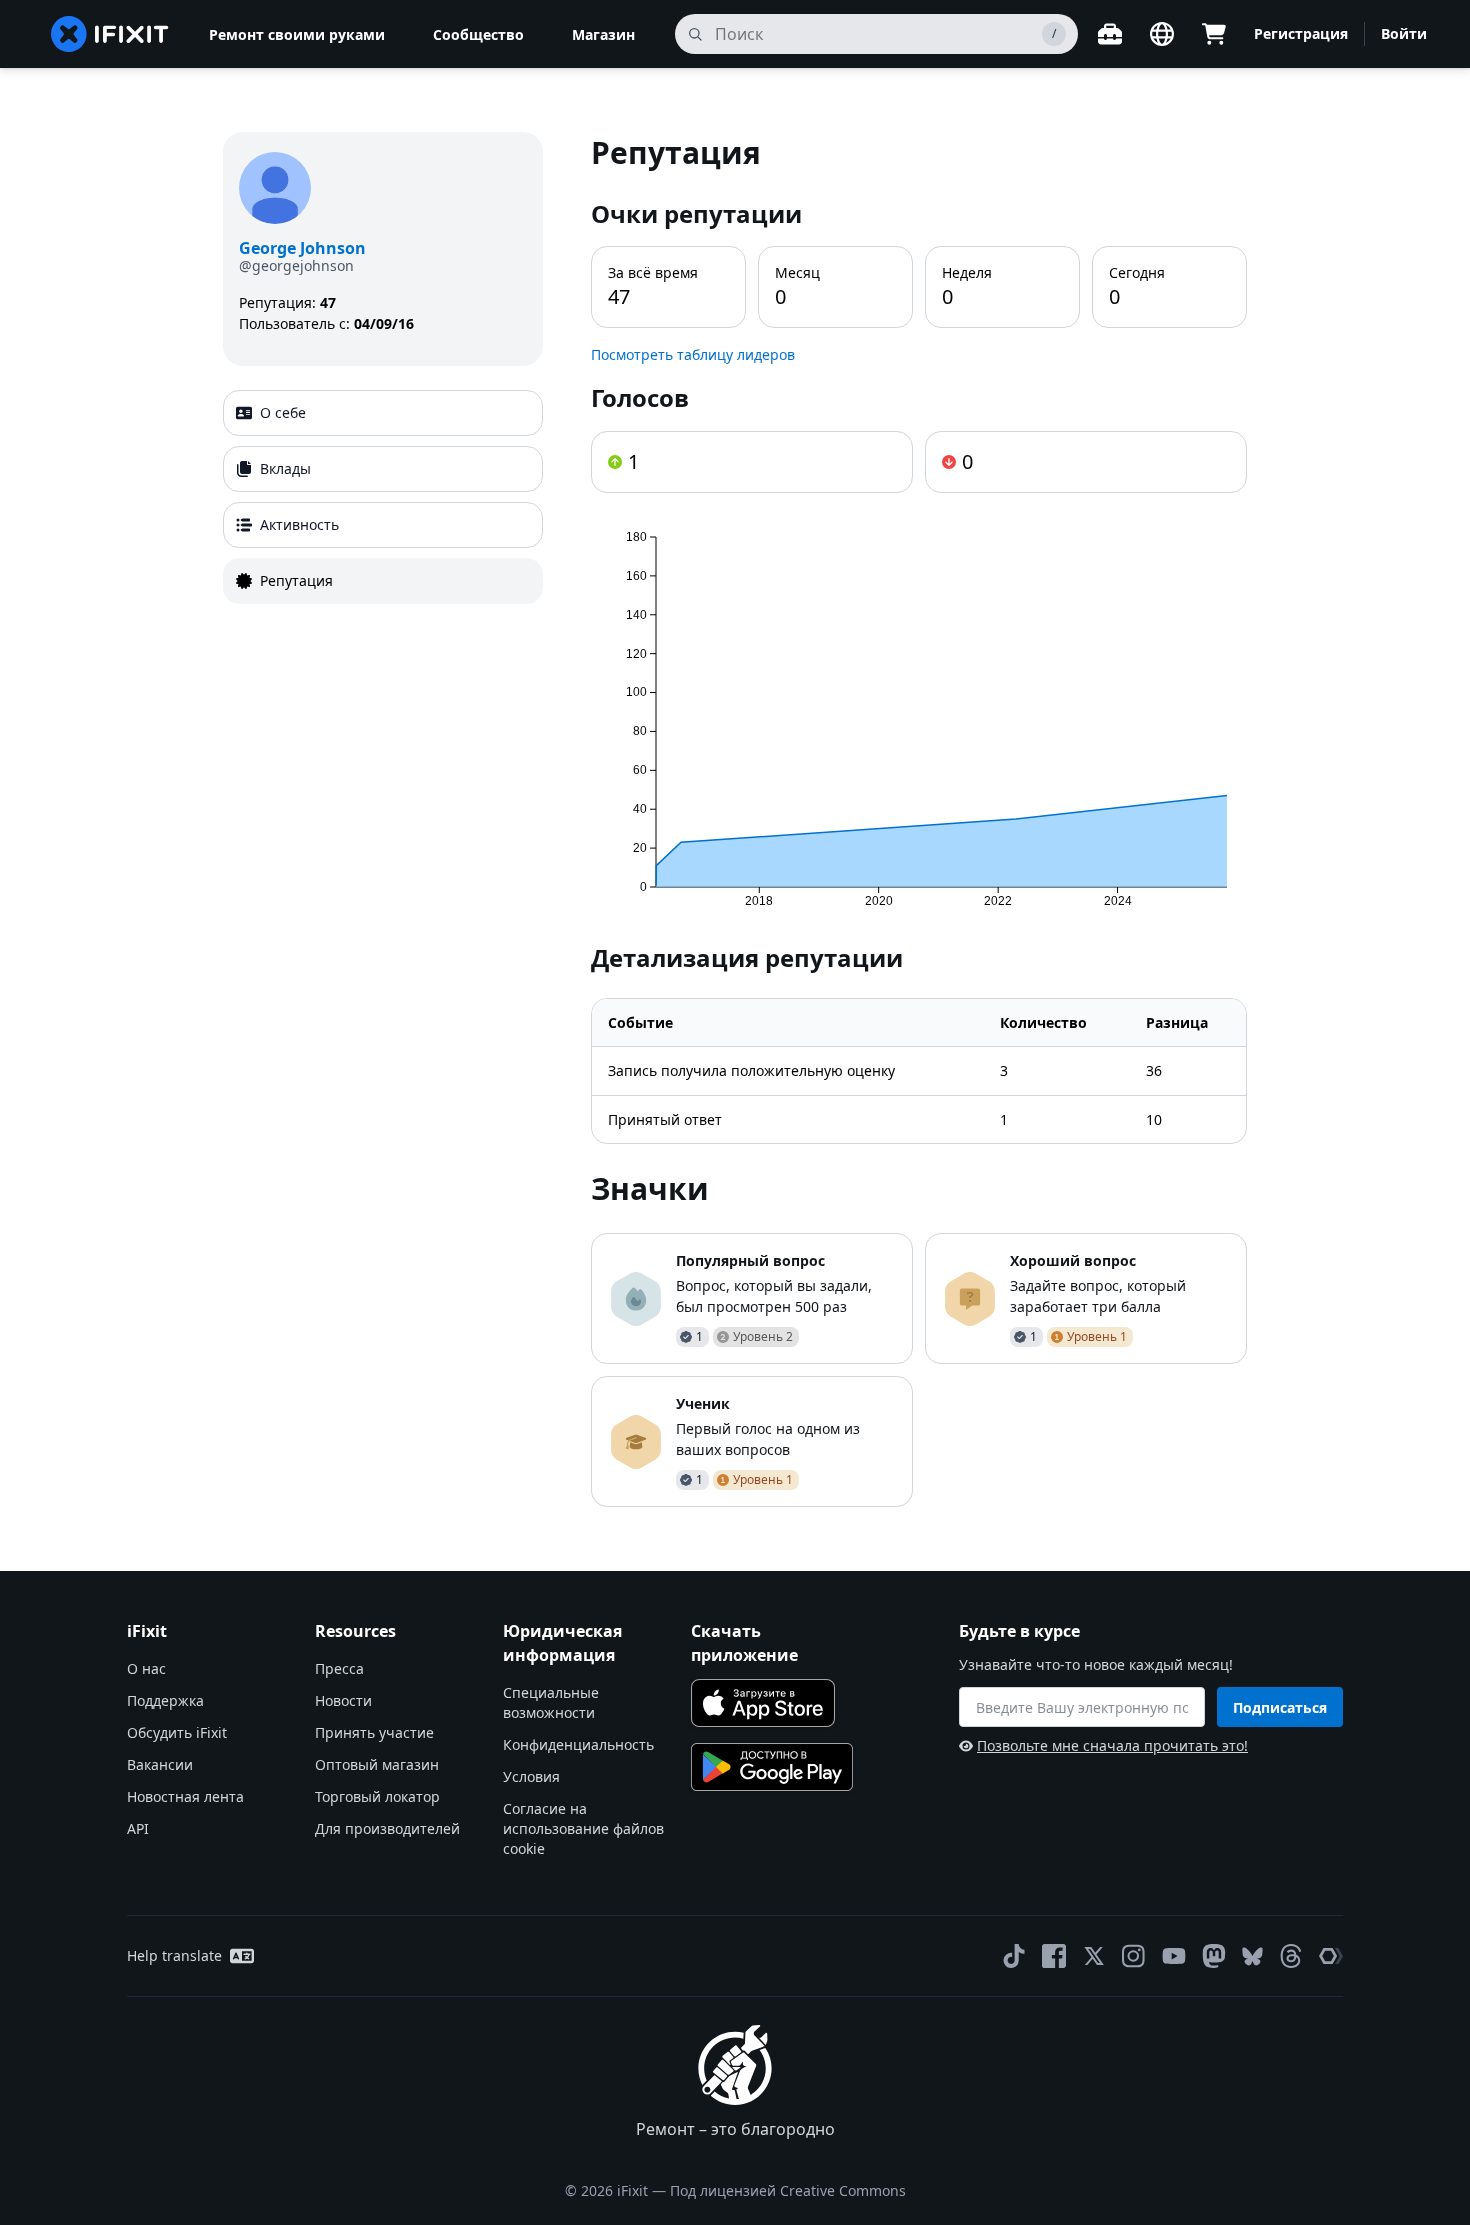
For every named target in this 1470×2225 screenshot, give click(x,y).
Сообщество (478, 34)
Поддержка (165, 1700)
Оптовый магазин (377, 1764)
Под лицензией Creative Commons (788, 2190)
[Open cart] (1214, 34)
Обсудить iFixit (177, 1732)
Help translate (174, 1955)
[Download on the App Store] (763, 1703)
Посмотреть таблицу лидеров (693, 354)
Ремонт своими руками (297, 34)
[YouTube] (1174, 1956)
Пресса (339, 1668)
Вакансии (160, 1764)
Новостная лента (185, 1796)
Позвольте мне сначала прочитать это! (1112, 1745)
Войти (1404, 33)
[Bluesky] (1252, 1956)
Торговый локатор (377, 1796)
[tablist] (383, 497)
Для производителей (387, 1828)
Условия (531, 1776)
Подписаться (1280, 1707)
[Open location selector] (1162, 34)
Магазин (603, 34)
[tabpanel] (919, 819)
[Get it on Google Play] (772, 1767)
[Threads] (1291, 1956)
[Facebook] (1054, 1956)
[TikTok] (1014, 1956)
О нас (146, 1668)
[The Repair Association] (1331, 1956)
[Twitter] (1094, 1956)
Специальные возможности (551, 1702)
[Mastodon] (1214, 1956)
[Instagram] (1134, 1956)
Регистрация (1301, 33)
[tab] (383, 413)
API (138, 1828)
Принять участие (374, 1732)
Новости (343, 1700)
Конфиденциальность (578, 1744)
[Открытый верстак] (1110, 34)
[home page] (110, 34)
